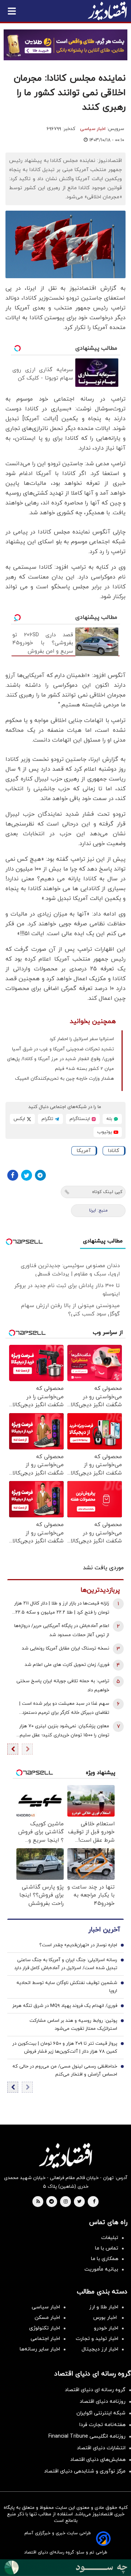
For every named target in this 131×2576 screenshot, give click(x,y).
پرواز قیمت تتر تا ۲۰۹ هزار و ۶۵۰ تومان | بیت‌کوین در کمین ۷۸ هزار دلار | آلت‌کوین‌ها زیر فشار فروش (65, 2048)
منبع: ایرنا (98, 1210)
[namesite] (107, 11)
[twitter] (79, 2202)
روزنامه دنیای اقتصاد (103, 2401)
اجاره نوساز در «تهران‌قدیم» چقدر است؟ (78, 1945)
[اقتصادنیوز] (65, 2155)
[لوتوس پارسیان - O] (65, 2568)
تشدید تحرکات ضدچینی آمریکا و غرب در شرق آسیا (63, 1049)
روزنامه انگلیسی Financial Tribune (87, 2436)
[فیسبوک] (13, 1175)
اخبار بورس (106, 2318)
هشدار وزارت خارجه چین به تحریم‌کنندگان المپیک (64, 1079)
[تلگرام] (40, 1175)
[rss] (38, 2202)
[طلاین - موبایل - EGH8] (65, 45)
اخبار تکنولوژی (45, 2328)
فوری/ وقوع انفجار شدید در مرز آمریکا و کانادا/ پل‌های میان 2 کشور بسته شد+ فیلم (60, 1064)
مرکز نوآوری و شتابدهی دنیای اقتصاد (85, 2471)
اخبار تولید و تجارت (97, 2339)
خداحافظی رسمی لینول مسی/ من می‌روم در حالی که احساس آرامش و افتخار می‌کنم (65, 2070)
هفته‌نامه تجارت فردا (102, 2425)
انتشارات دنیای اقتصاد (101, 2448)
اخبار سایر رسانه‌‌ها (40, 2349)
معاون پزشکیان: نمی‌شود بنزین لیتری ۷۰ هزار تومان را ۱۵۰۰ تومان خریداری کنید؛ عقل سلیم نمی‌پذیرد (64, 1731)
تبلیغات (110, 2238)
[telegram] (51, 2202)
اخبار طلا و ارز (104, 2307)
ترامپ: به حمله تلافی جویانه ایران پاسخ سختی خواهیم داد (63, 1686)
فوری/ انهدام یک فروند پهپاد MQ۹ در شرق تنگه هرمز (65, 2006)
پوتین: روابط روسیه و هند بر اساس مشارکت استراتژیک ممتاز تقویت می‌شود (73, 2025)
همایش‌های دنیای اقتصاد (98, 2460)
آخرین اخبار (104, 1930)
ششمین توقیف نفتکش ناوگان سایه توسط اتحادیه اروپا (67, 1987)
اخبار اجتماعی (45, 2339)
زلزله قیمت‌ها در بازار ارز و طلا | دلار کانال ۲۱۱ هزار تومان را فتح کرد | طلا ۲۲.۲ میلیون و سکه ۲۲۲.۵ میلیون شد (61, 1609)
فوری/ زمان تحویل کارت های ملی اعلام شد (67, 1665)
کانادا (114, 1151)
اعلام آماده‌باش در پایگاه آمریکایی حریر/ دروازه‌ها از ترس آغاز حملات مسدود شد (62, 1630)
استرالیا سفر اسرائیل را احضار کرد (82, 1039)
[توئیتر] (27, 1175)
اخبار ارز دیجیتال (100, 2349)
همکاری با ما (105, 2259)
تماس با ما (107, 2248)
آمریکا (84, 1151)
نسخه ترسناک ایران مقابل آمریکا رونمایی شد (65, 1648)
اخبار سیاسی (93, 129)
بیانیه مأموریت (101, 2269)
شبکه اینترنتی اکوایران (101, 2413)
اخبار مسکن (47, 2318)
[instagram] (66, 2202)
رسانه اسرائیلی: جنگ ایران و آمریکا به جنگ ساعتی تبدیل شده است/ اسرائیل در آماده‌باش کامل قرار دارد (66, 1964)
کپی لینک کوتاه (107, 1192)
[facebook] (94, 2202)
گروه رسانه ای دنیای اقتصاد (95, 2390)
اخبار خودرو (106, 2328)
